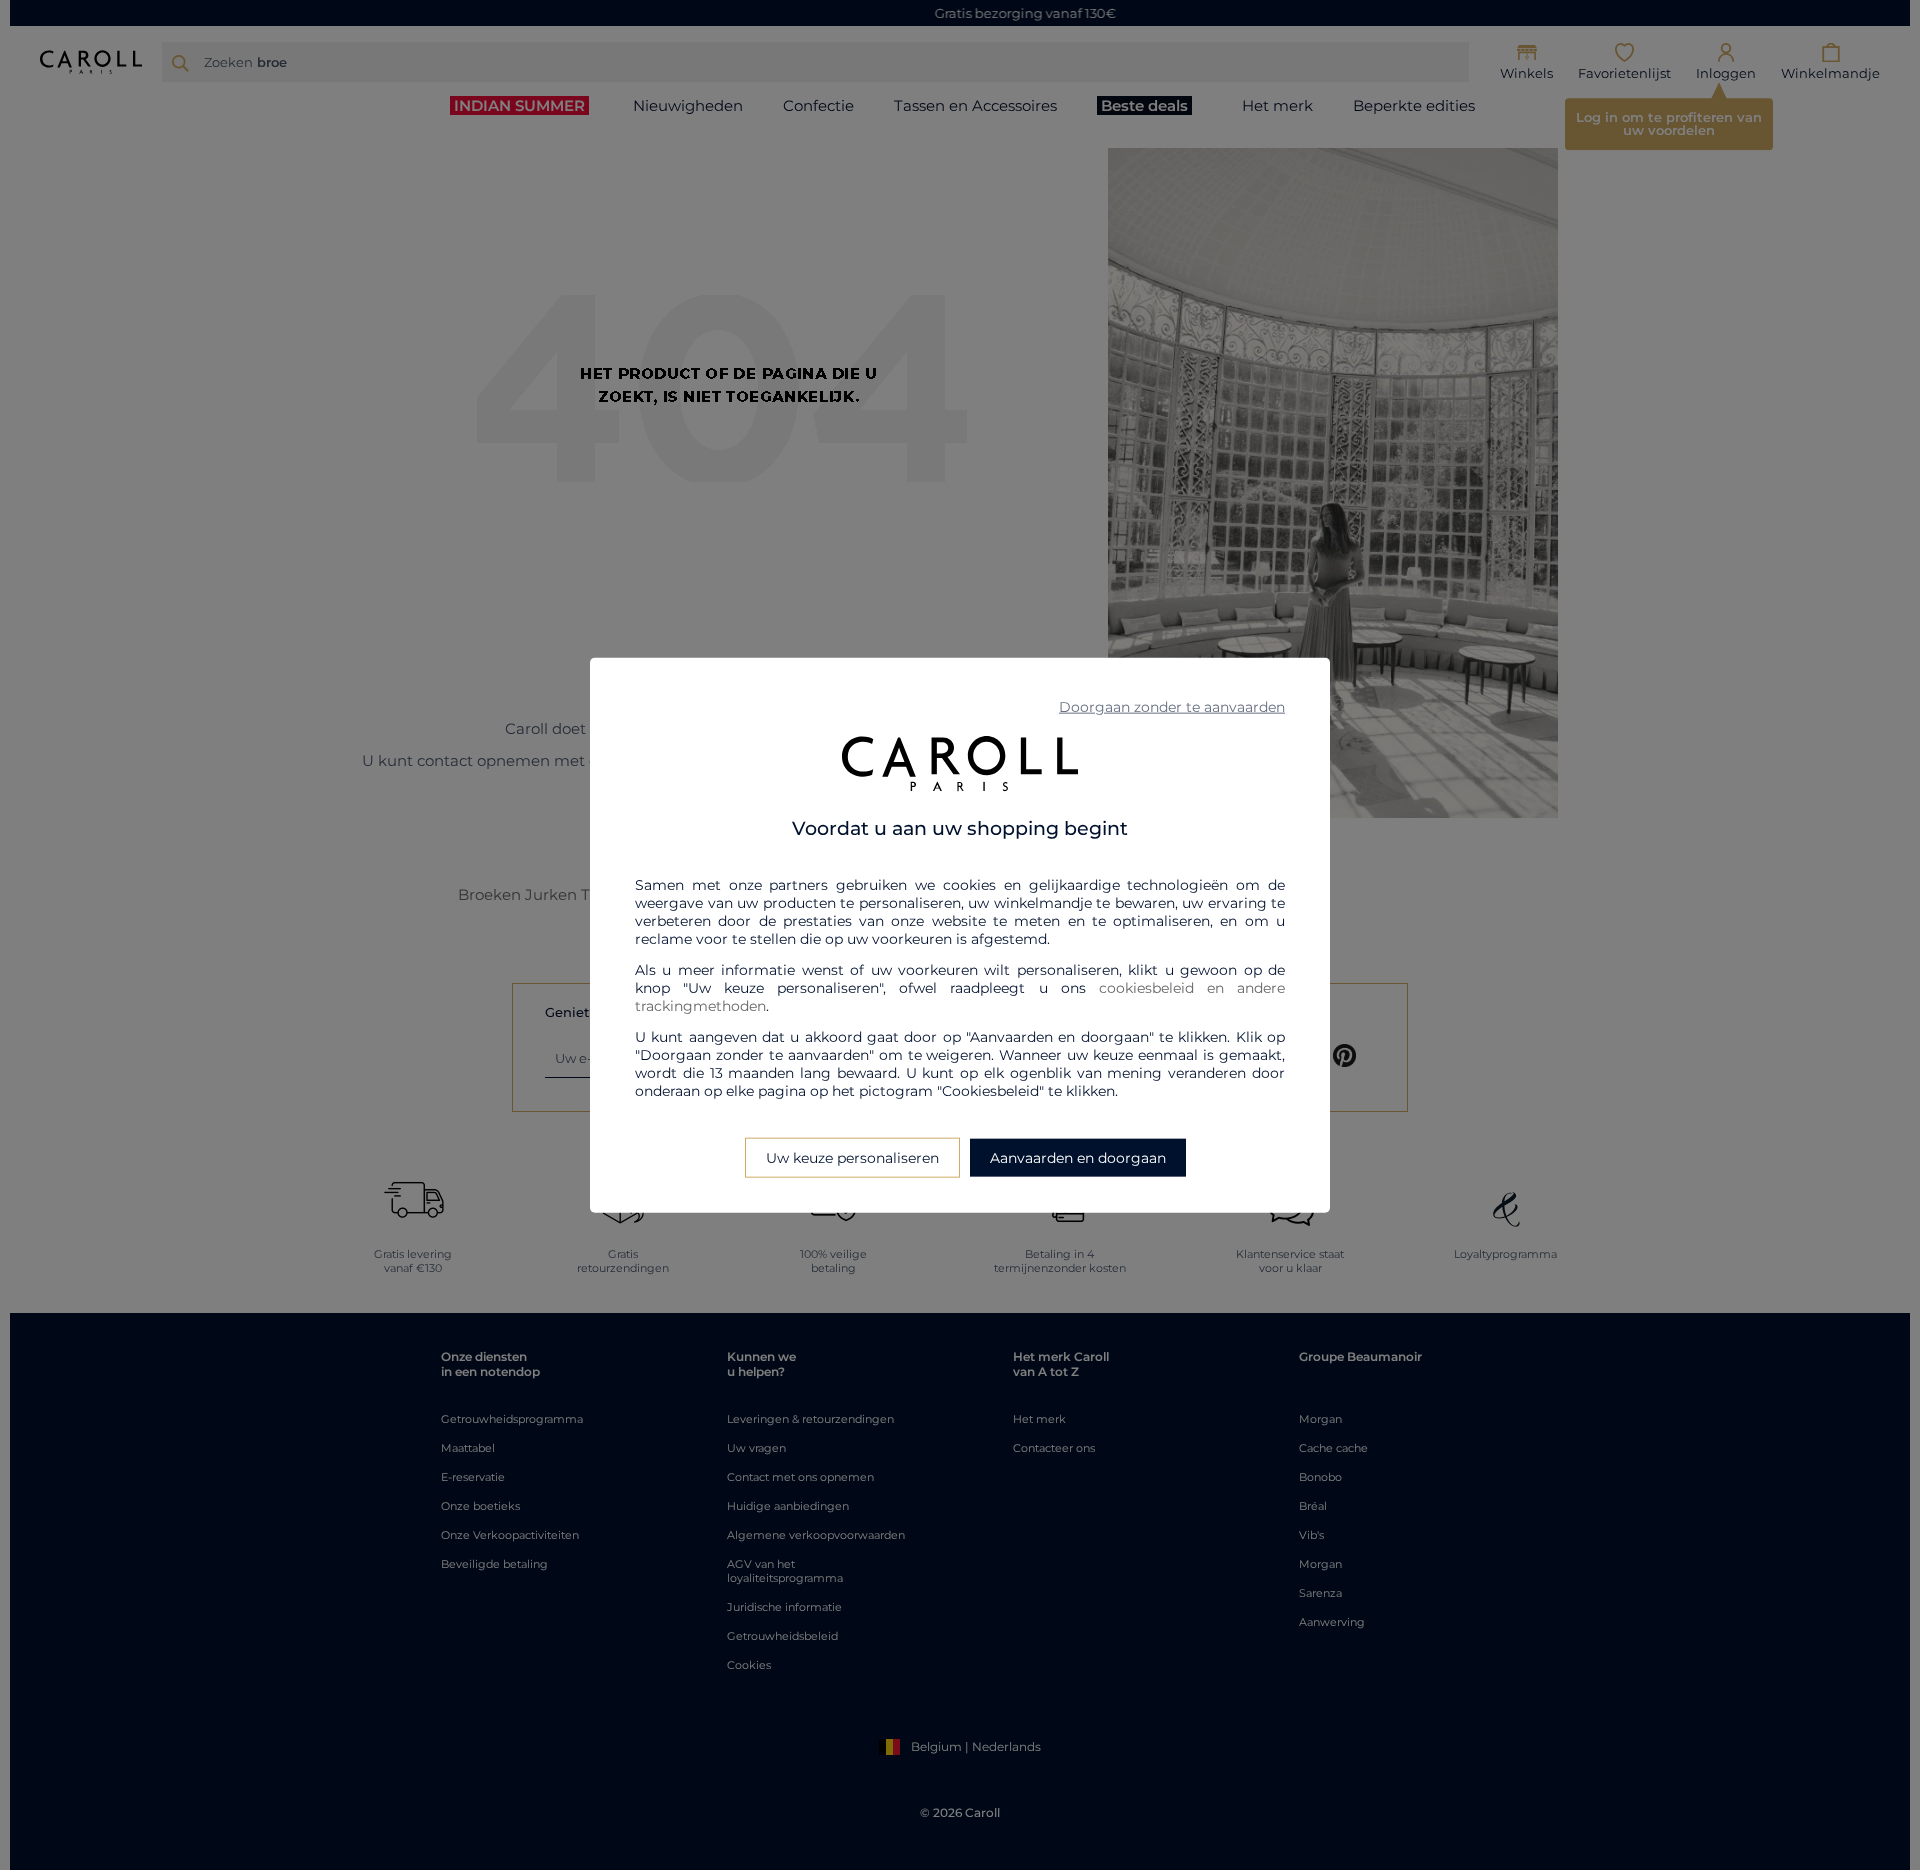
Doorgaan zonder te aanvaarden (1172, 707)
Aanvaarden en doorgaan (1078, 1157)
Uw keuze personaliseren (852, 1157)
